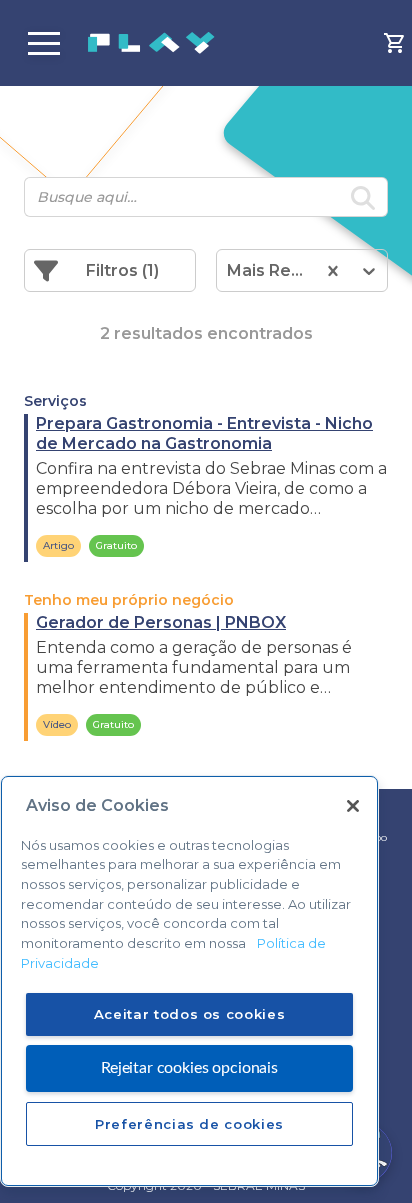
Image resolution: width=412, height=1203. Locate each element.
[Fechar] (353, 806)
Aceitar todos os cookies (190, 1014)
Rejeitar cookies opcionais (189, 1068)
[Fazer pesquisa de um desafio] (363, 201)
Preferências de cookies (189, 1124)
